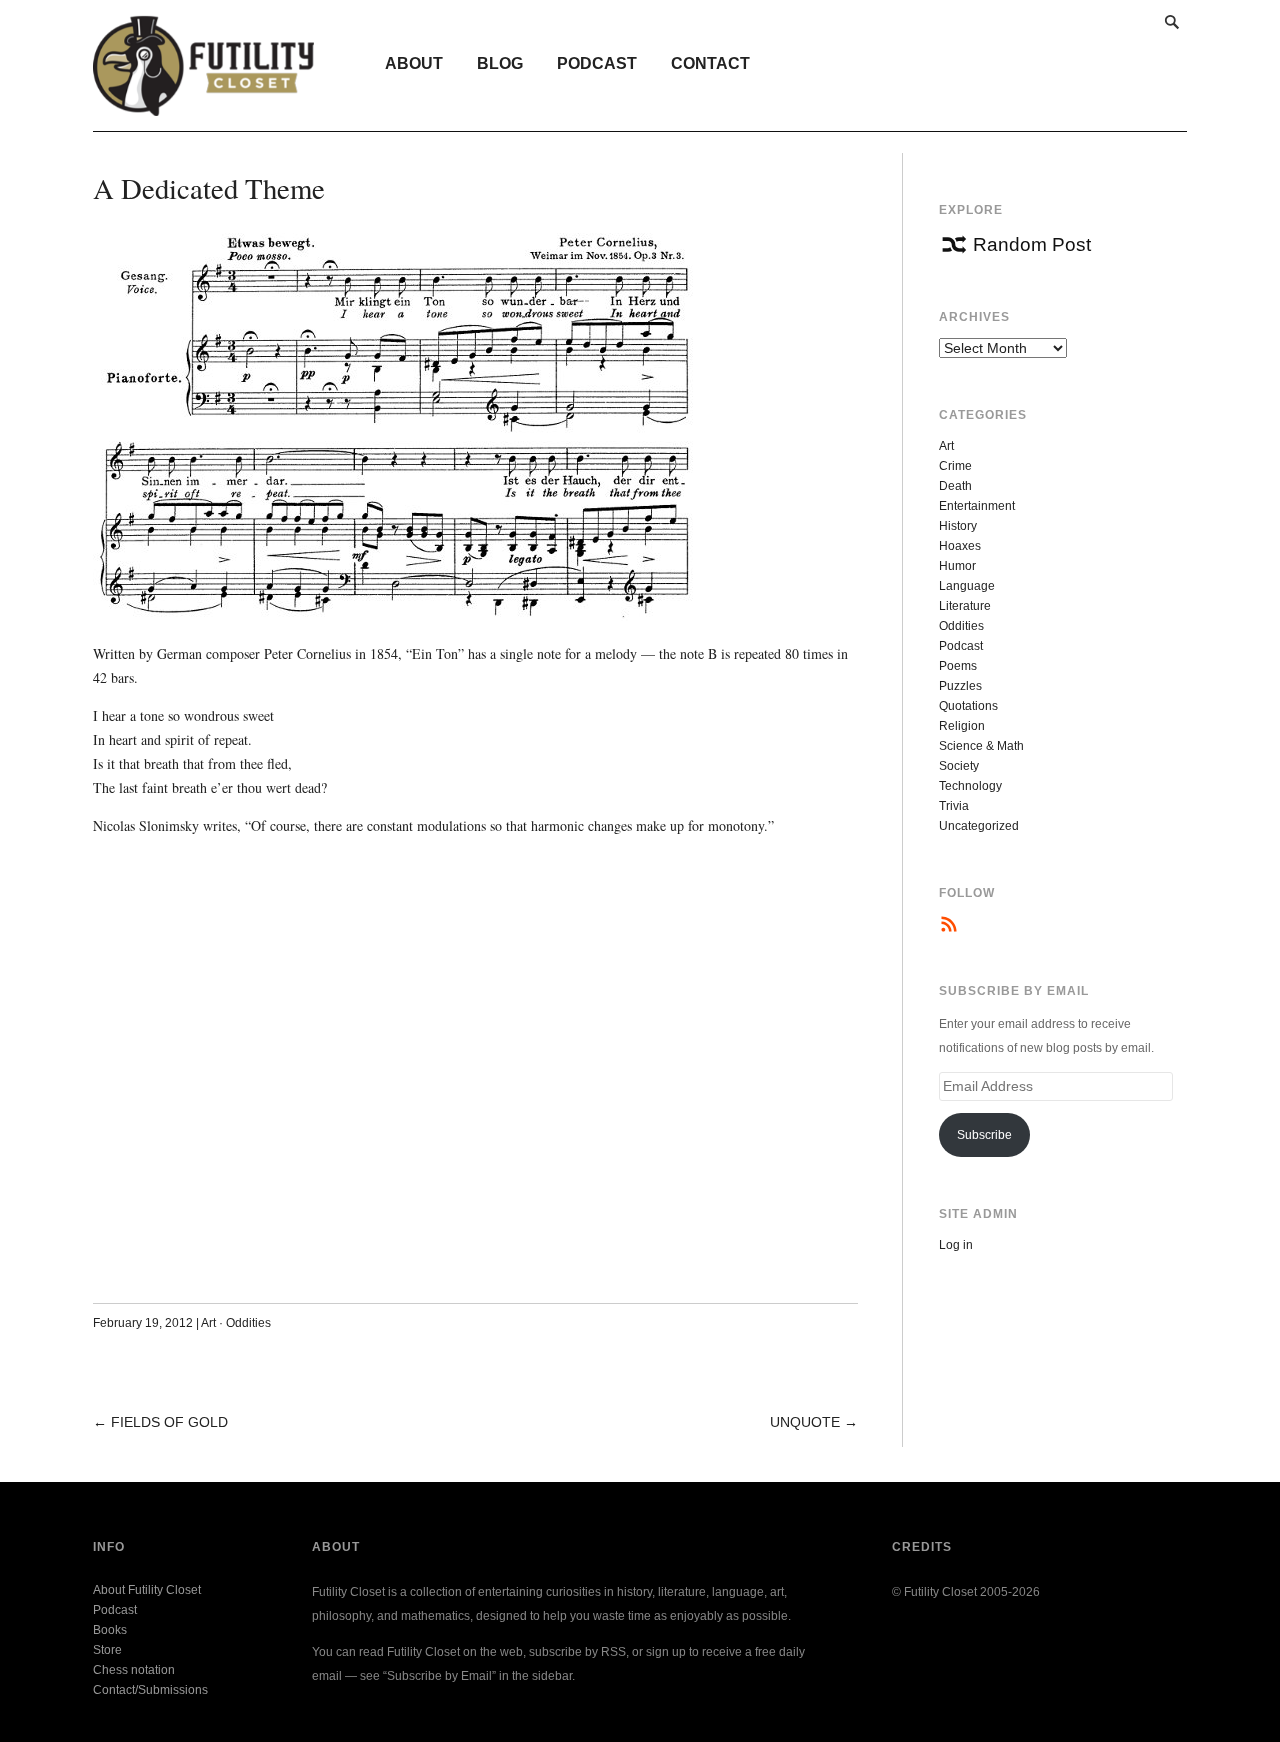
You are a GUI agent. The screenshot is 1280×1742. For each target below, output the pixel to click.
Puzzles (960, 686)
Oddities (248, 1323)
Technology (970, 786)
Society (959, 766)
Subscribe (984, 1135)
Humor (957, 566)
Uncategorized (979, 826)
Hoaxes (960, 546)
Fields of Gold (169, 1422)
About (414, 63)
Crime (955, 466)
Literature (965, 606)
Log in (956, 1245)
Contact (710, 63)
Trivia (954, 806)
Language (967, 586)
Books (110, 1630)
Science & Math (981, 746)
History (958, 526)
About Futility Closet (147, 1590)
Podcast (597, 63)
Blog (500, 63)
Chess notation (134, 1670)
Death (955, 486)
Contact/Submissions (150, 1690)
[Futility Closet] (203, 105)
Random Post (1032, 244)
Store (107, 1650)
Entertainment (977, 506)
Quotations (968, 706)
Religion (962, 726)
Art (208, 1323)
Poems (958, 666)
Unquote (805, 1422)
